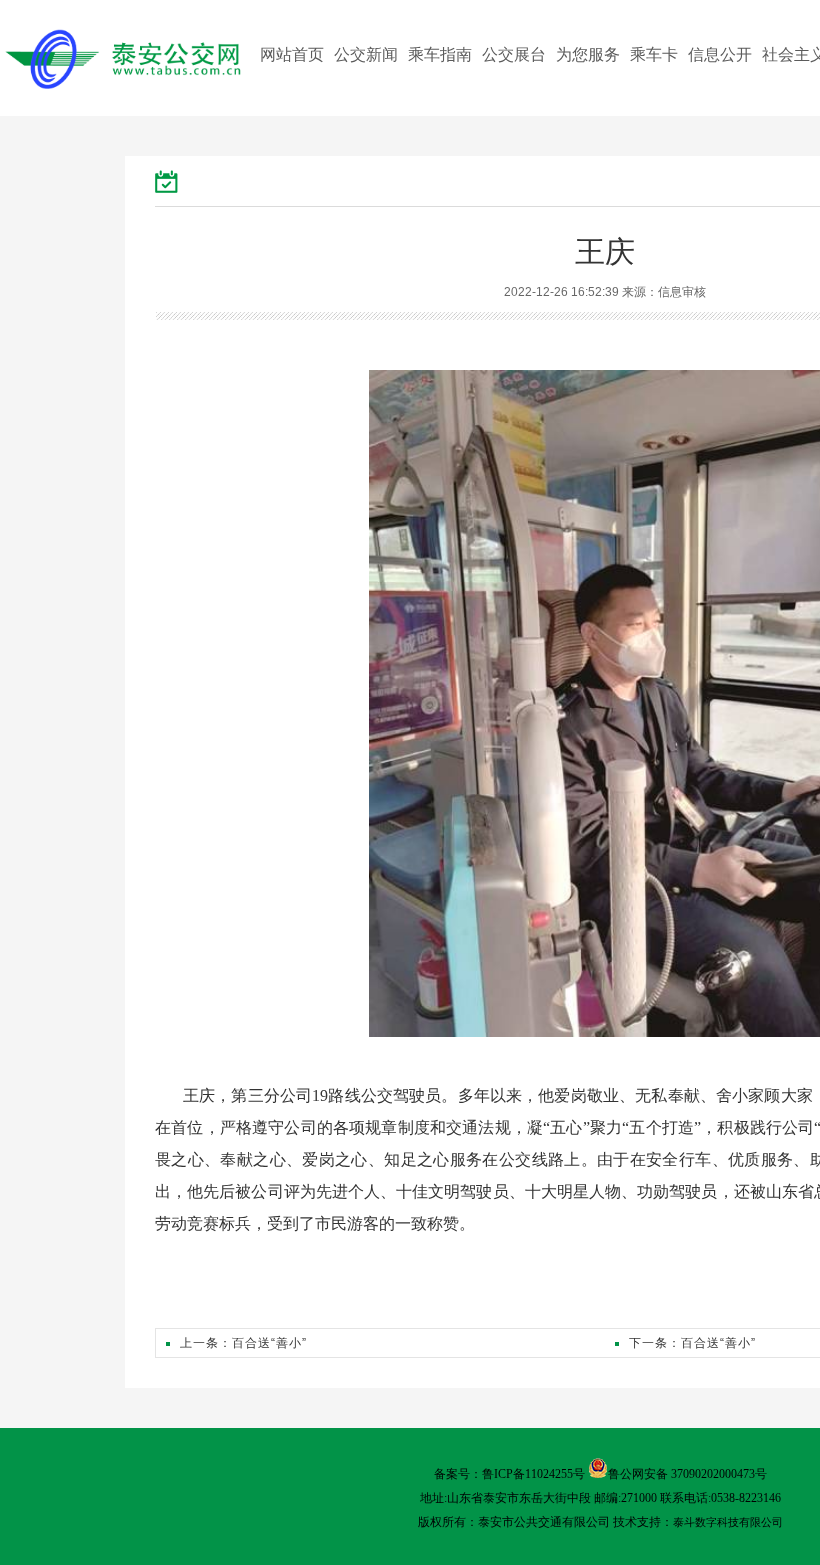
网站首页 (292, 54)
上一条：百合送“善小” (243, 1343)
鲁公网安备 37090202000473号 (687, 1474)
